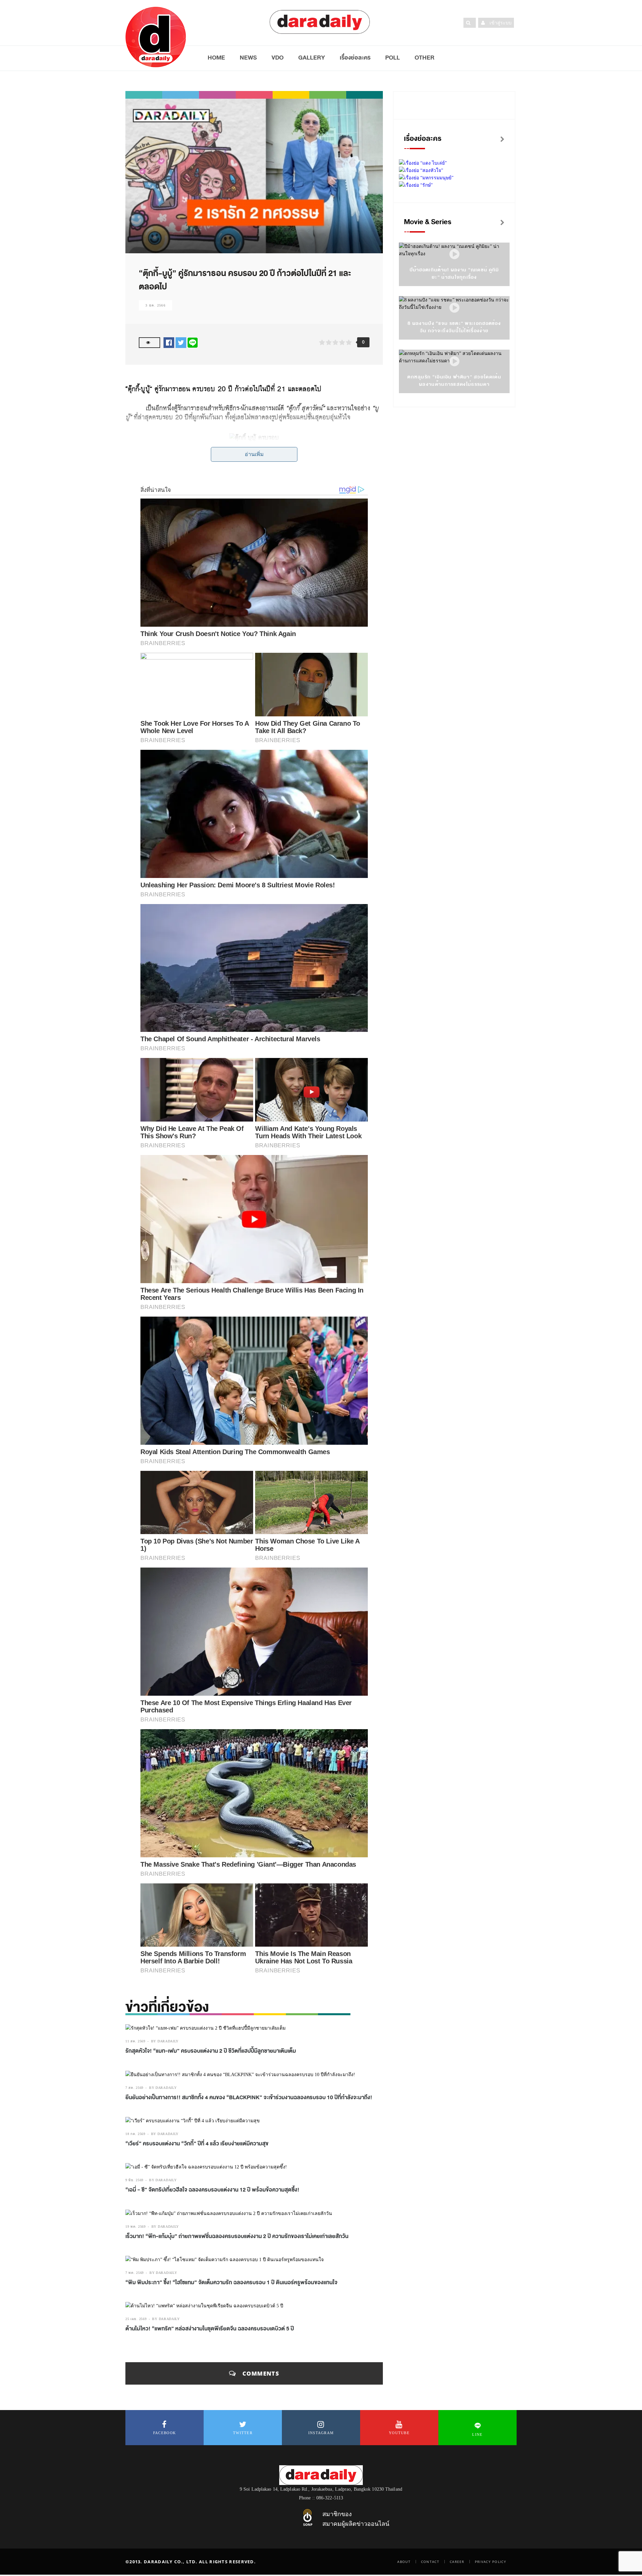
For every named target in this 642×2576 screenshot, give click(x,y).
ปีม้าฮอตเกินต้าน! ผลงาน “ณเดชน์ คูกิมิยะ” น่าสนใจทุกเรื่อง (454, 274)
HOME (216, 58)
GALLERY (312, 58)
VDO (278, 58)
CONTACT (430, 2562)
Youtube (399, 2433)
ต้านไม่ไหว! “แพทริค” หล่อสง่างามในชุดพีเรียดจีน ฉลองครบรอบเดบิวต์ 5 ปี (210, 2329)
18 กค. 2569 (135, 2134)
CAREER (457, 2562)
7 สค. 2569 (134, 2088)
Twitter (243, 2433)
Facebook (165, 2433)
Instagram (321, 2433)
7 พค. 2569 (135, 2273)
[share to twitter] (181, 342)
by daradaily (165, 2041)
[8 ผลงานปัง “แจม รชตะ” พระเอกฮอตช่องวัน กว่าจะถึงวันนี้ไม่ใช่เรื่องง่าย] (454, 308)
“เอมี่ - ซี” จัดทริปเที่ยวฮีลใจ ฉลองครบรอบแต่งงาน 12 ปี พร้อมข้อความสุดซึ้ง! (212, 2190)
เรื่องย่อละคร (355, 58)
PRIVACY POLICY (491, 2562)
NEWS (248, 58)
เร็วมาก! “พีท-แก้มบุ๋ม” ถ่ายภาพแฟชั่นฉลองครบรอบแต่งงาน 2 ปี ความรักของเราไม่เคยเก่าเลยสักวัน (237, 2236)
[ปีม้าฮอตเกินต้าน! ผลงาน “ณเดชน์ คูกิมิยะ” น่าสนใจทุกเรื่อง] (454, 254)
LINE (477, 2434)
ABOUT (404, 2562)
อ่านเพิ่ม (254, 454)
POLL (393, 58)
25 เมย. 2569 (136, 2319)
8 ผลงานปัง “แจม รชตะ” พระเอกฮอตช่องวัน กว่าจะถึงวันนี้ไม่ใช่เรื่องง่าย (454, 327)
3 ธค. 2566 (155, 305)
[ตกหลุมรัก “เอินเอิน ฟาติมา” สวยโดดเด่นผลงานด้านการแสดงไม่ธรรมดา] (454, 362)
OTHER (424, 58)
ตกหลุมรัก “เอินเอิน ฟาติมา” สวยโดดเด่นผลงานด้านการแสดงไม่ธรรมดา (454, 381)
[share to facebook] (169, 342)
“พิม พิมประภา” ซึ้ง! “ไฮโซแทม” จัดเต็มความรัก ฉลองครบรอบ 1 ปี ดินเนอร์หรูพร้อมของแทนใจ (231, 2283)
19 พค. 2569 (136, 2227)
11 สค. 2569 (135, 2041)
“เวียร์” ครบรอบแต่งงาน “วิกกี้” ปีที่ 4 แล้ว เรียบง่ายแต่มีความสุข (197, 2144)
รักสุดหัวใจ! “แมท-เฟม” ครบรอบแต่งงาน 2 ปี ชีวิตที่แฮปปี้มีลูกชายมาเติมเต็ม (211, 2051)
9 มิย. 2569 (134, 2180)
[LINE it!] (193, 342)
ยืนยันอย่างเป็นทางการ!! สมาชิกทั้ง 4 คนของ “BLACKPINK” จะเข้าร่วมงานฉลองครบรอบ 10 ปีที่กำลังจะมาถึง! (249, 2098)
